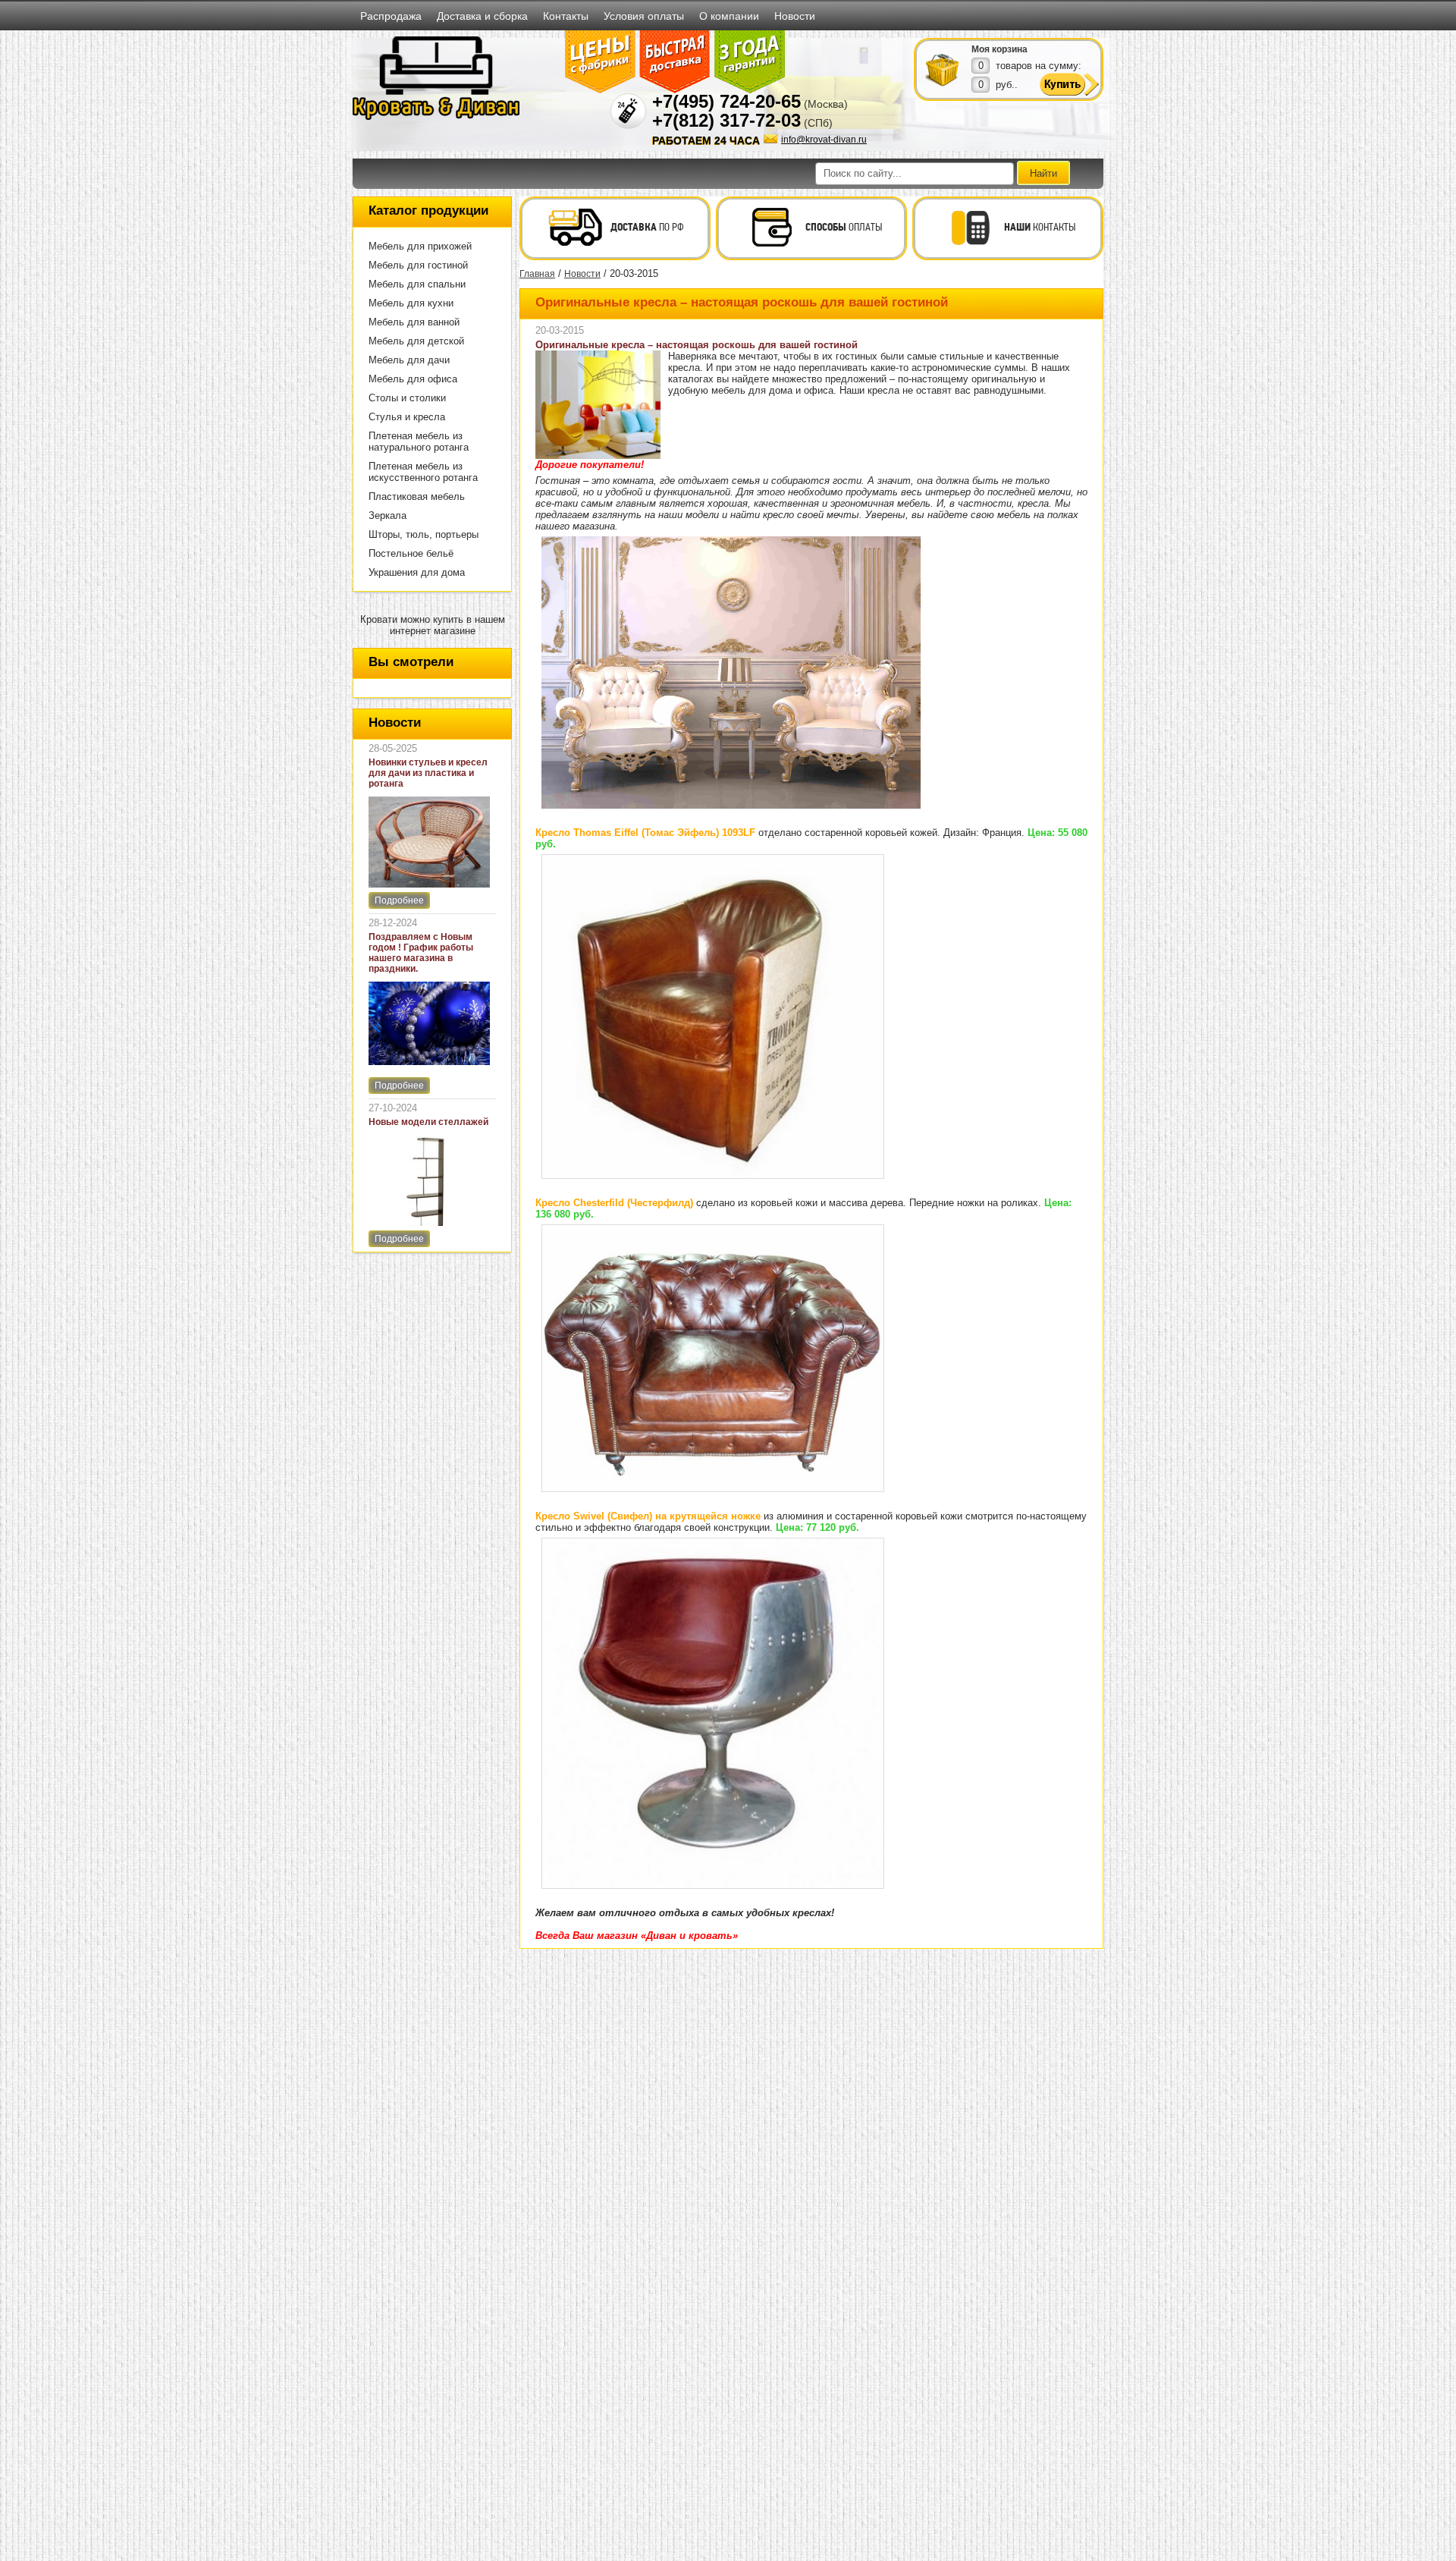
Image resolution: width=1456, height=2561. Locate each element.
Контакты (566, 16)
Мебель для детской (416, 341)
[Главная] (436, 117)
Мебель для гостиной (418, 265)
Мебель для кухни (411, 303)
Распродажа (391, 16)
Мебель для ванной (414, 322)
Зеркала (388, 515)
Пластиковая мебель (417, 496)
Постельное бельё (411, 553)
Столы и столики (407, 398)
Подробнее (399, 900)
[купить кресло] (713, 1176)
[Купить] (943, 69)
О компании (729, 16)
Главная (537, 274)
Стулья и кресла (407, 417)
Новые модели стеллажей (428, 1122)
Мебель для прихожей (420, 246)
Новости (795, 16)
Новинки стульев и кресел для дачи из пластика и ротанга (428, 773)
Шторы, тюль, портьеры (424, 534)
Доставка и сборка (482, 16)
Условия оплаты (644, 16)
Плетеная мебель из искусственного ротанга (423, 472)
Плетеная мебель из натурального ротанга (419, 441)
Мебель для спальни (417, 284)
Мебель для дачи (409, 360)
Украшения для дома (417, 572)
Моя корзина (999, 49)
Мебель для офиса (413, 379)
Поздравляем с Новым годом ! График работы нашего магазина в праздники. (421, 953)
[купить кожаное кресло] (713, 1489)
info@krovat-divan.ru (824, 140)
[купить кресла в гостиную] (731, 806)
